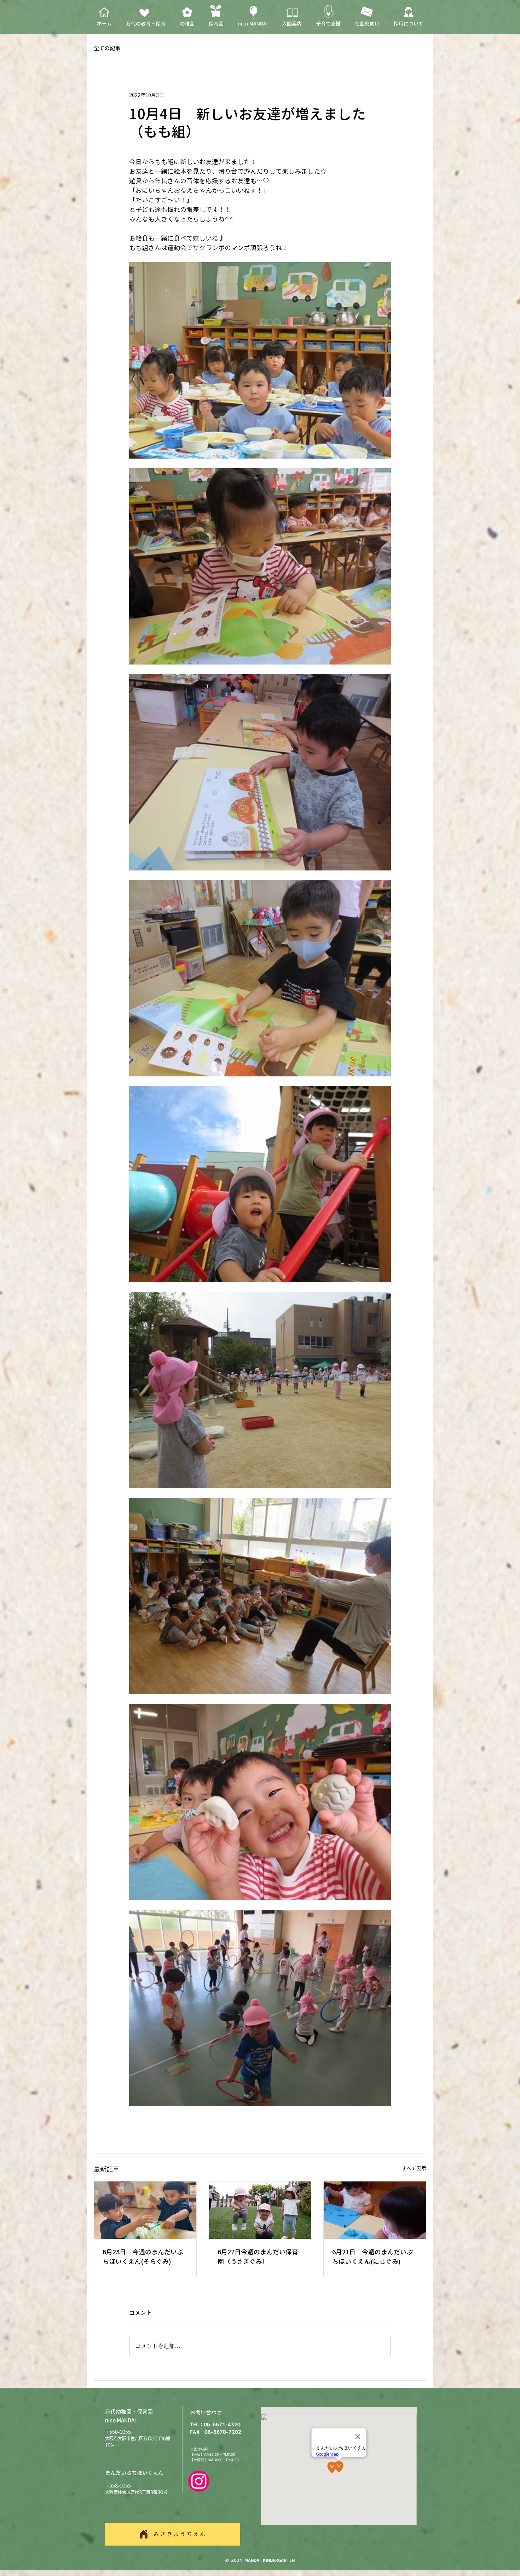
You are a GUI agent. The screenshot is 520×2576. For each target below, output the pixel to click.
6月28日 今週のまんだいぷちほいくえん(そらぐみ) (143, 2257)
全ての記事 (107, 48)
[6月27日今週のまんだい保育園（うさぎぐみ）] (260, 2210)
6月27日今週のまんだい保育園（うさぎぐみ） (258, 2257)
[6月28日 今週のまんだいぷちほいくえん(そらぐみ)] (145, 2210)
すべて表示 (414, 2168)
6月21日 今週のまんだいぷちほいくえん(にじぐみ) (372, 2257)
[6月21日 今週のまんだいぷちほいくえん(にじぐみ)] (375, 2210)
